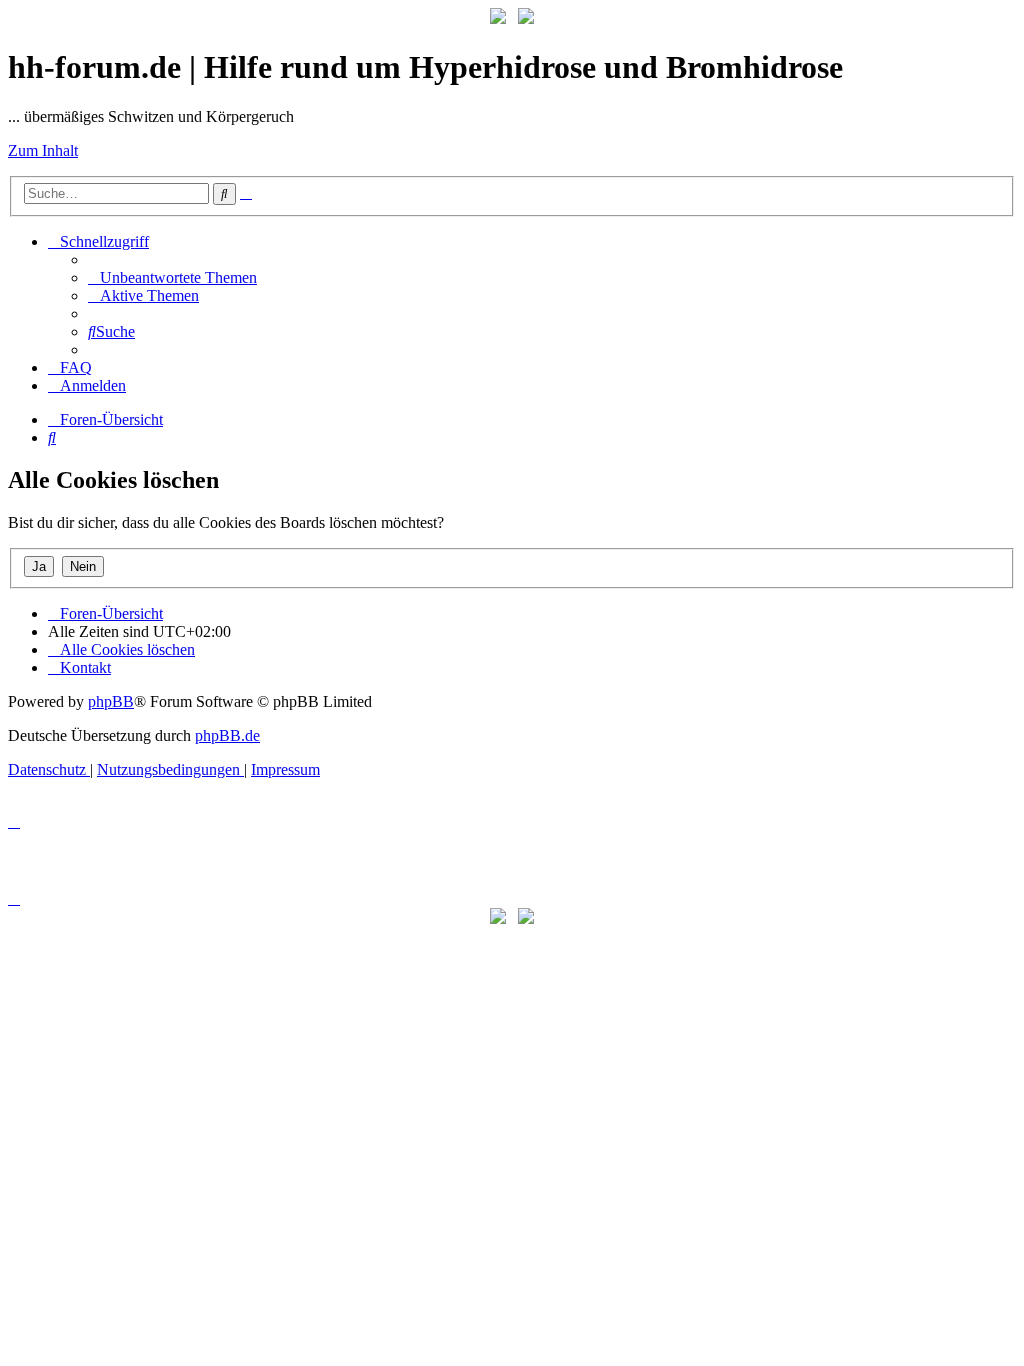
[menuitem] (172, 277)
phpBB (111, 701)
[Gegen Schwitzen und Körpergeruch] (526, 18)
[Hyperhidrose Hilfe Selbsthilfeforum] (498, 18)
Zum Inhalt (43, 150)
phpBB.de (227, 735)
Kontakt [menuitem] (85, 667)
